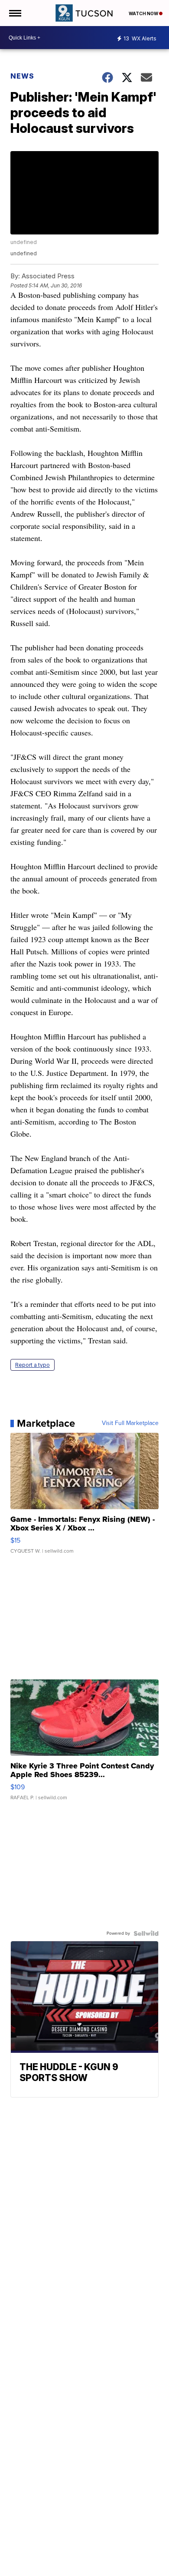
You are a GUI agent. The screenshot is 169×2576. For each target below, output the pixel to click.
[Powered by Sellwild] (146, 1933)
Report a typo (32, 1365)
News (22, 76)
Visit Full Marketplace (130, 1423)
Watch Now (144, 13)
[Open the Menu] (15, 13)
